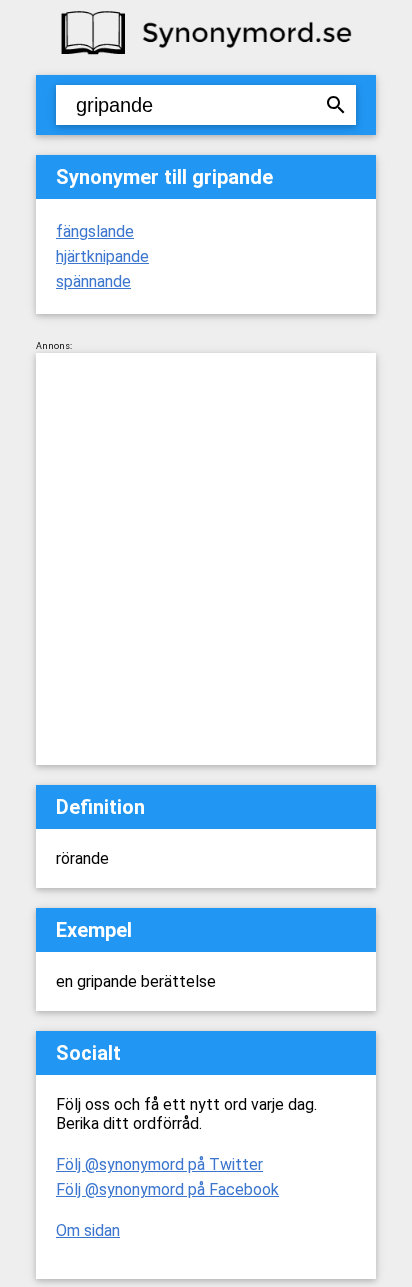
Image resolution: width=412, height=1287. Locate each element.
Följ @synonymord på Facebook (167, 1189)
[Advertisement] (206, 559)
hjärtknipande (102, 256)
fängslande (95, 231)
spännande (93, 281)
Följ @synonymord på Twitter (159, 1164)
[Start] (206, 52)
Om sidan (88, 1230)
